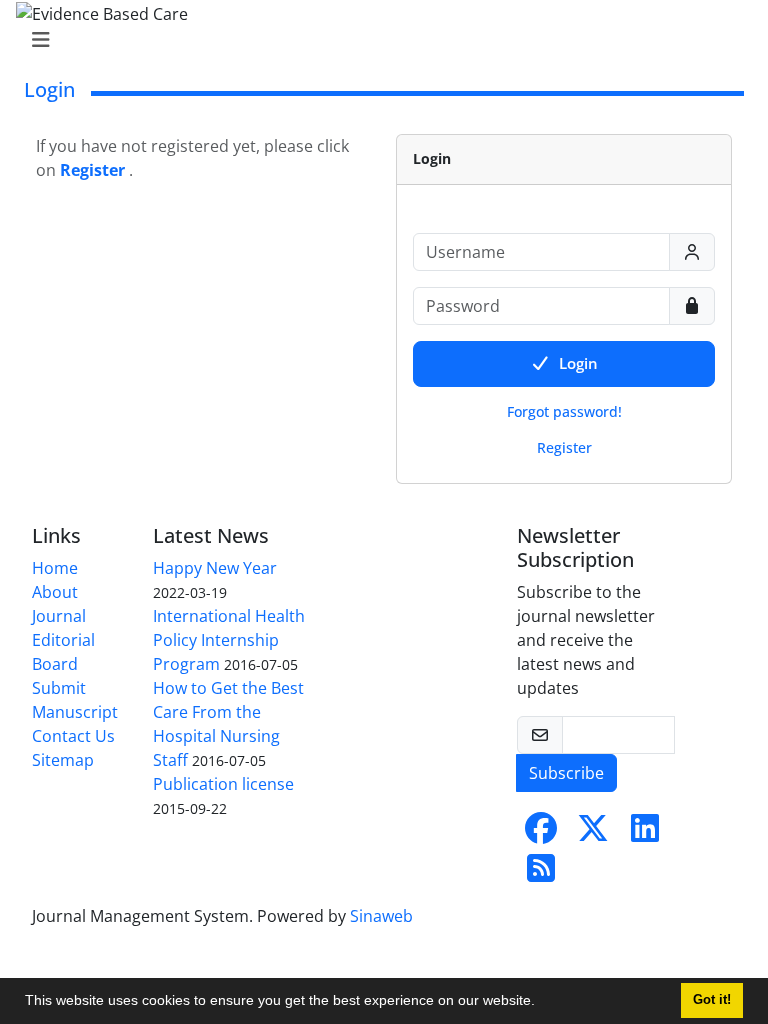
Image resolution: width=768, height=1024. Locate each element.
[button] (542, 1003)
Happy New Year (215, 568)
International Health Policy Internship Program (229, 640)
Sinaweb (381, 916)
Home (55, 568)
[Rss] (541, 874)
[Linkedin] (645, 834)
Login (578, 363)
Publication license (223, 784)
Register (564, 447)
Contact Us (73, 736)
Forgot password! (564, 411)
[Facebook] (541, 834)
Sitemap (63, 760)
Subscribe (566, 773)
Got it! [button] (712, 1000)
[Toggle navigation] (378, 40)
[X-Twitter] (593, 834)
